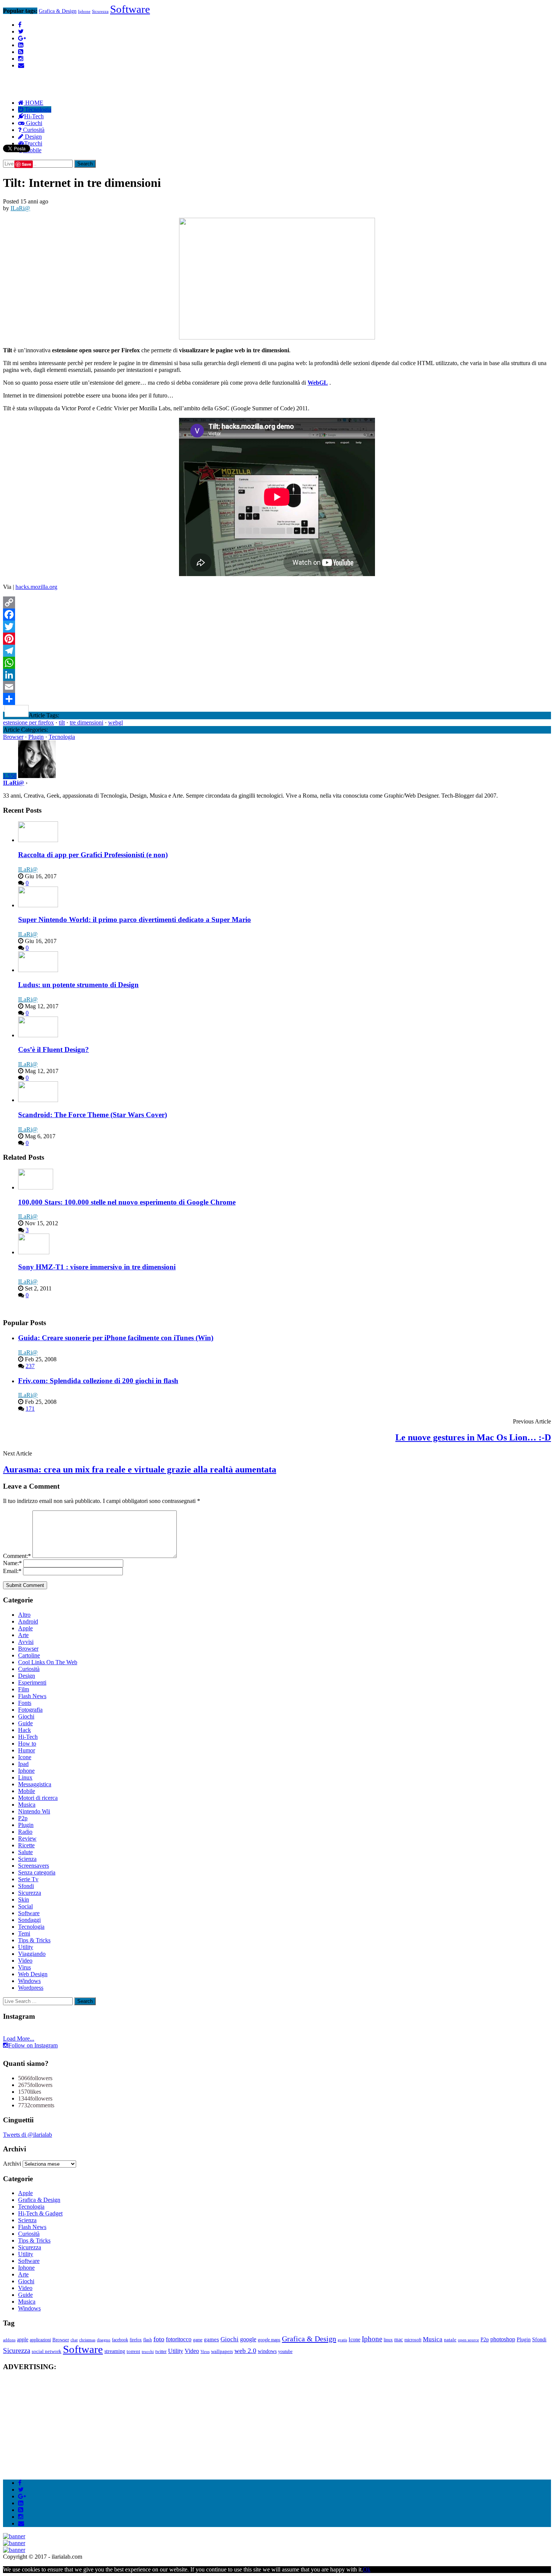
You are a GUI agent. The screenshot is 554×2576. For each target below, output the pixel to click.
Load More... (19, 2039)
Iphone (84, 11)
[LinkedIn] (277, 675)
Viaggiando (32, 1954)
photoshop (503, 2339)
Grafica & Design (58, 11)
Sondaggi (29, 1920)
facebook (120, 2340)
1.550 (10, 776)
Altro (24, 1615)
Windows (29, 1981)
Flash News (32, 1696)
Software (130, 9)
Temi (24, 1933)
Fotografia (30, 1710)
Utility (26, 1947)
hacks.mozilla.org (36, 587)
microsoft (413, 2340)
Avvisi (26, 1642)
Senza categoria (37, 1872)
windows (267, 2351)
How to (27, 1744)
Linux (25, 1777)
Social (25, 1906)
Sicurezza (100, 11)
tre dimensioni (86, 722)
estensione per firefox (28, 722)
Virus (24, 1967)
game (198, 2340)
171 (30, 1409)
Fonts (25, 1703)
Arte (23, 1635)
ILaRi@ (20, 208)
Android (28, 1621)
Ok (367, 2569)
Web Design (33, 1974)
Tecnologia (37, 109)
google (248, 2339)
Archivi (12, 2164)
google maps (269, 2340)
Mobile (27, 1791)
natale (450, 2340)
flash (148, 2340)
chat (74, 2340)
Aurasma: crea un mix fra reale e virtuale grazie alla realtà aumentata (140, 1469)
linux (388, 2340)
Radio (25, 1832)
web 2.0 (245, 2351)
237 (30, 1366)
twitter (161, 2352)
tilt (62, 722)
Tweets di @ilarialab (28, 2135)
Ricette (26, 1845)
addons (9, 2340)
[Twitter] (277, 627)
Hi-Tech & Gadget (40, 2213)
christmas (87, 2340)
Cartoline (29, 1655)
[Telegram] (277, 651)
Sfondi (26, 1886)
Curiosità (33, 130)
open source (468, 2340)
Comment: (17, 1556)
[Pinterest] (277, 639)
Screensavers (34, 1866)
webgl (116, 722)
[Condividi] (277, 699)
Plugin (36, 737)
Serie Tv (28, 1879)
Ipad (23, 1764)
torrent (133, 2351)
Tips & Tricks (34, 1940)
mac (399, 2340)
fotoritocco (179, 2339)
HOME (34, 103)
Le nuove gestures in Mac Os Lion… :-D (473, 1437)
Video (25, 1961)
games (211, 2339)
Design (33, 137)
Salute (25, 1852)
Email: (12, 1571)
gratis (342, 2340)
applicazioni (40, 2340)
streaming (115, 2351)
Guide (25, 1723)
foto (159, 2339)
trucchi (148, 2352)
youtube (285, 2352)
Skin (24, 1900)
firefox (136, 2340)
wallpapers (222, 2351)
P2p (23, 1818)
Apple (25, 1628)
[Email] (277, 687)
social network (47, 2351)
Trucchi (33, 143)
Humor (27, 1750)
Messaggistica (35, 1784)
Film (24, 1689)
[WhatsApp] (277, 663)
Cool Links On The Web (48, 1662)
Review (27, 1838)
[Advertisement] (140, 65)
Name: (12, 1563)
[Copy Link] (277, 602)
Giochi (33, 123)
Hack (24, 1730)
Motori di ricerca (38, 1798)
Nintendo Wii (34, 1811)
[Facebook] (277, 615)
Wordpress (31, 1988)
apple (23, 2339)
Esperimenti (32, 1682)
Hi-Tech (34, 116)
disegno (104, 2340)
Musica (27, 1805)
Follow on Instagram (33, 2045)
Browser (13, 737)
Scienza (27, 1859)
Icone (25, 1757)
